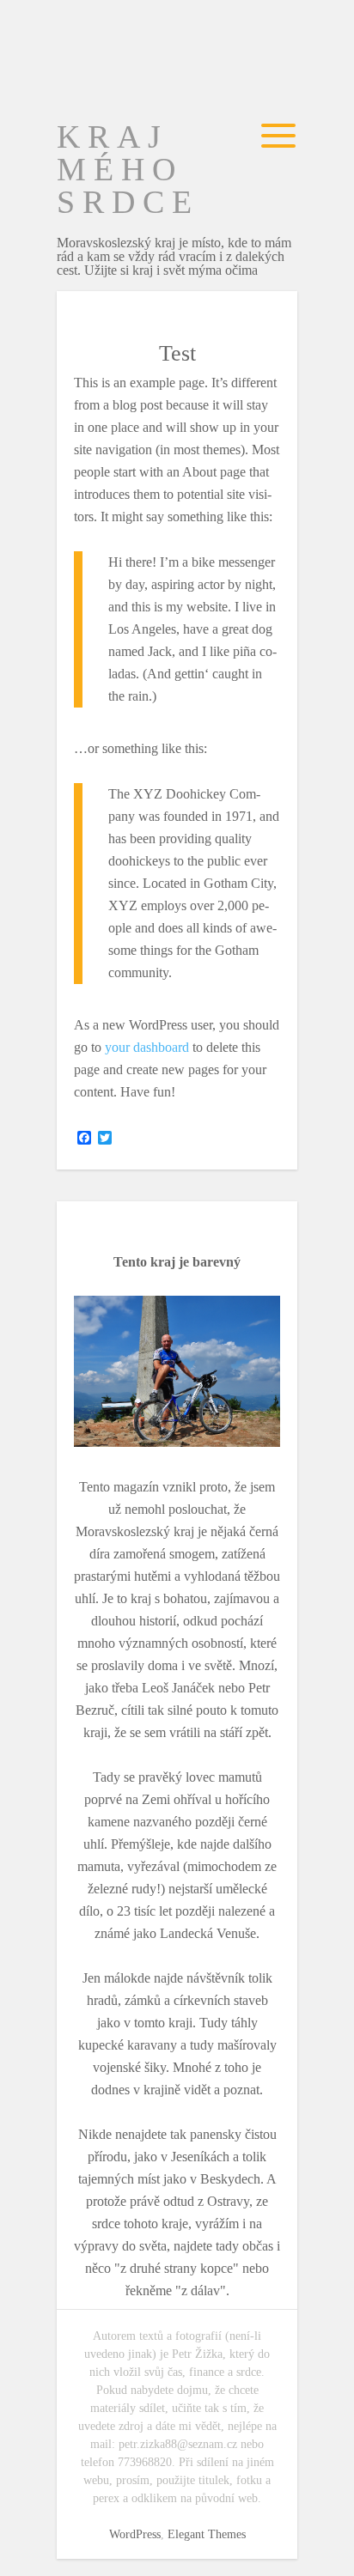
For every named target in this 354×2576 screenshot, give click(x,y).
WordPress (135, 2534)
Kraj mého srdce (128, 169)
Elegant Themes (207, 2534)
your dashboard (147, 1047)
